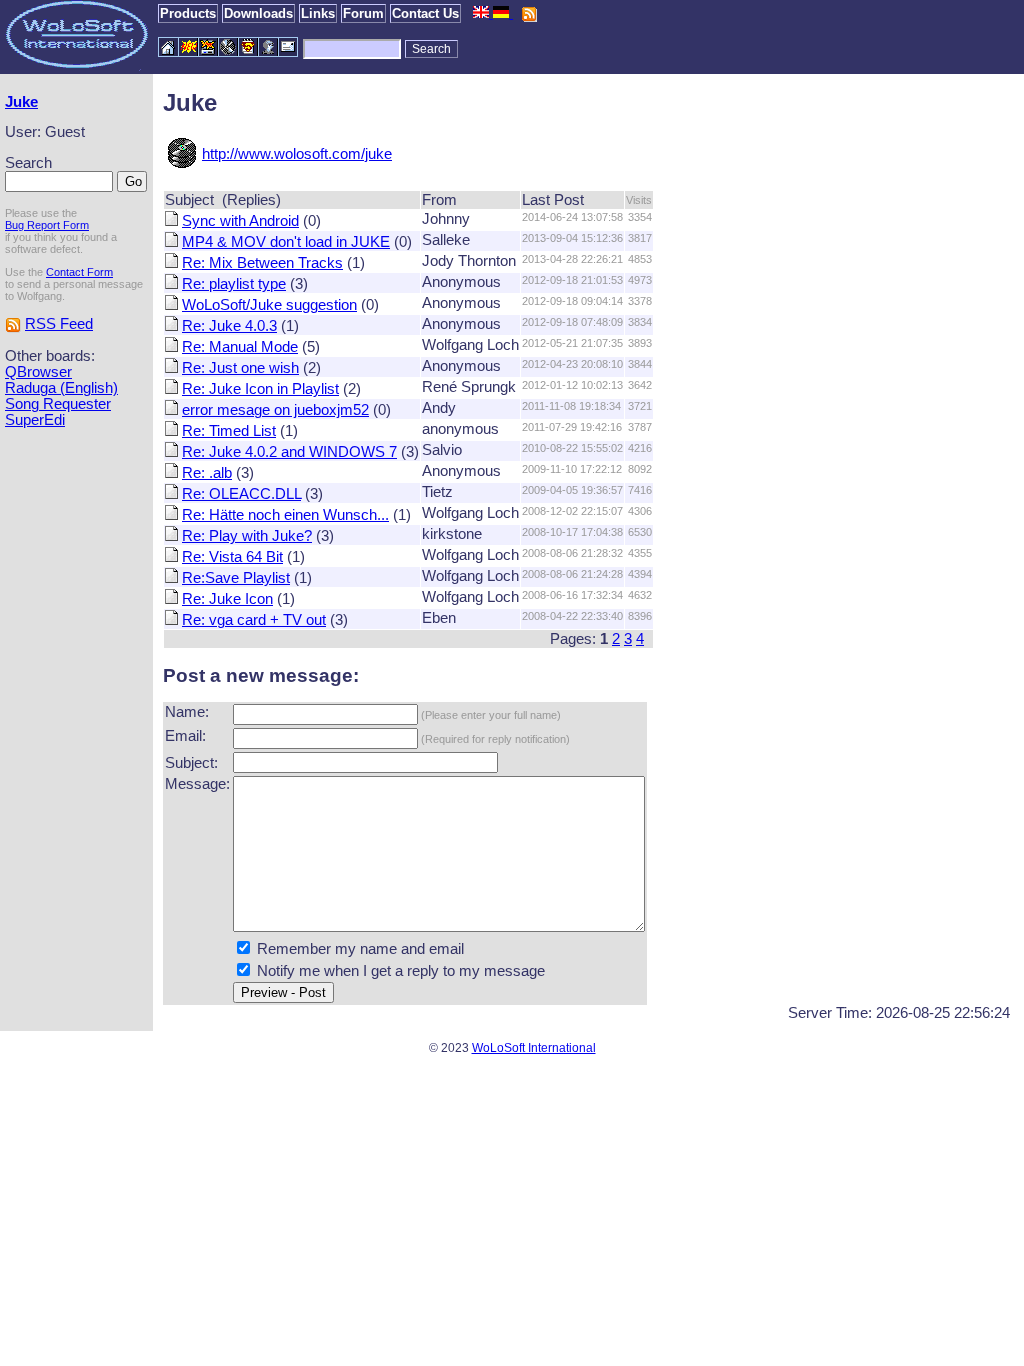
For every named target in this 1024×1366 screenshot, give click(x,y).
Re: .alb (207, 473)
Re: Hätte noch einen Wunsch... (285, 515)
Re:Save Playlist (236, 578)
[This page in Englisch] (483, 13)
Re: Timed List (229, 431)
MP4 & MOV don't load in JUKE (286, 242)
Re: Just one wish (240, 368)
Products (188, 13)
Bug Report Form (47, 225)
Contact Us (425, 13)
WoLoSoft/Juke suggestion (269, 305)
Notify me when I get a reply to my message (401, 971)
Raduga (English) (61, 388)
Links (318, 13)
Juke (21, 102)
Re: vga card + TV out (254, 620)
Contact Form (79, 272)
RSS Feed (59, 324)
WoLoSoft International (534, 1048)
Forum (363, 13)
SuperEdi (35, 420)
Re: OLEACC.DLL (241, 494)
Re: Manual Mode (240, 347)
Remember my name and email (360, 949)
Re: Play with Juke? (247, 536)
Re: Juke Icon (227, 599)
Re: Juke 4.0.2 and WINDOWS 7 (289, 452)
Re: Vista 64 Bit (232, 557)
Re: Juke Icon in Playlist (260, 389)
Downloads (258, 13)
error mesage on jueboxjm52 (275, 410)
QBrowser (38, 372)
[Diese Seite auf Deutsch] (503, 13)
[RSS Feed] (529, 13)
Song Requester (58, 404)
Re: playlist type (234, 284)
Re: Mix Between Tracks (262, 263)
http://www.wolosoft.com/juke (297, 154)
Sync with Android (240, 221)
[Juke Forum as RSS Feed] (13, 324)
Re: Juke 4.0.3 (229, 326)
